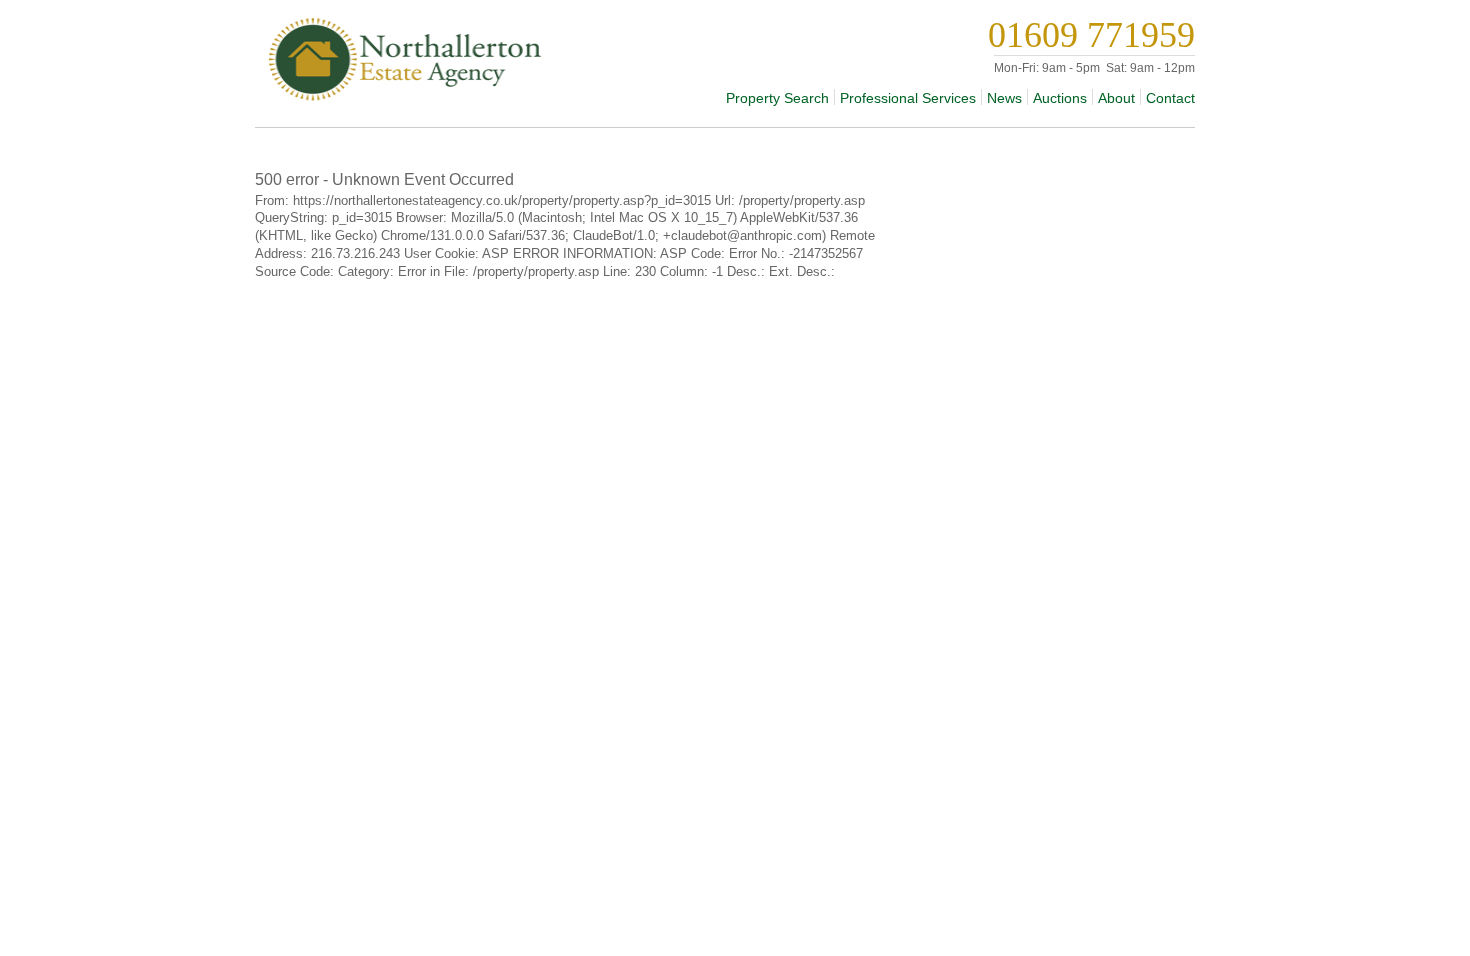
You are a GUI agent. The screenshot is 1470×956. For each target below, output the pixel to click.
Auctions (1060, 98)
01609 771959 (1091, 35)
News (1004, 98)
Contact (1170, 98)
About (1116, 98)
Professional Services (908, 98)
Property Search (777, 98)
